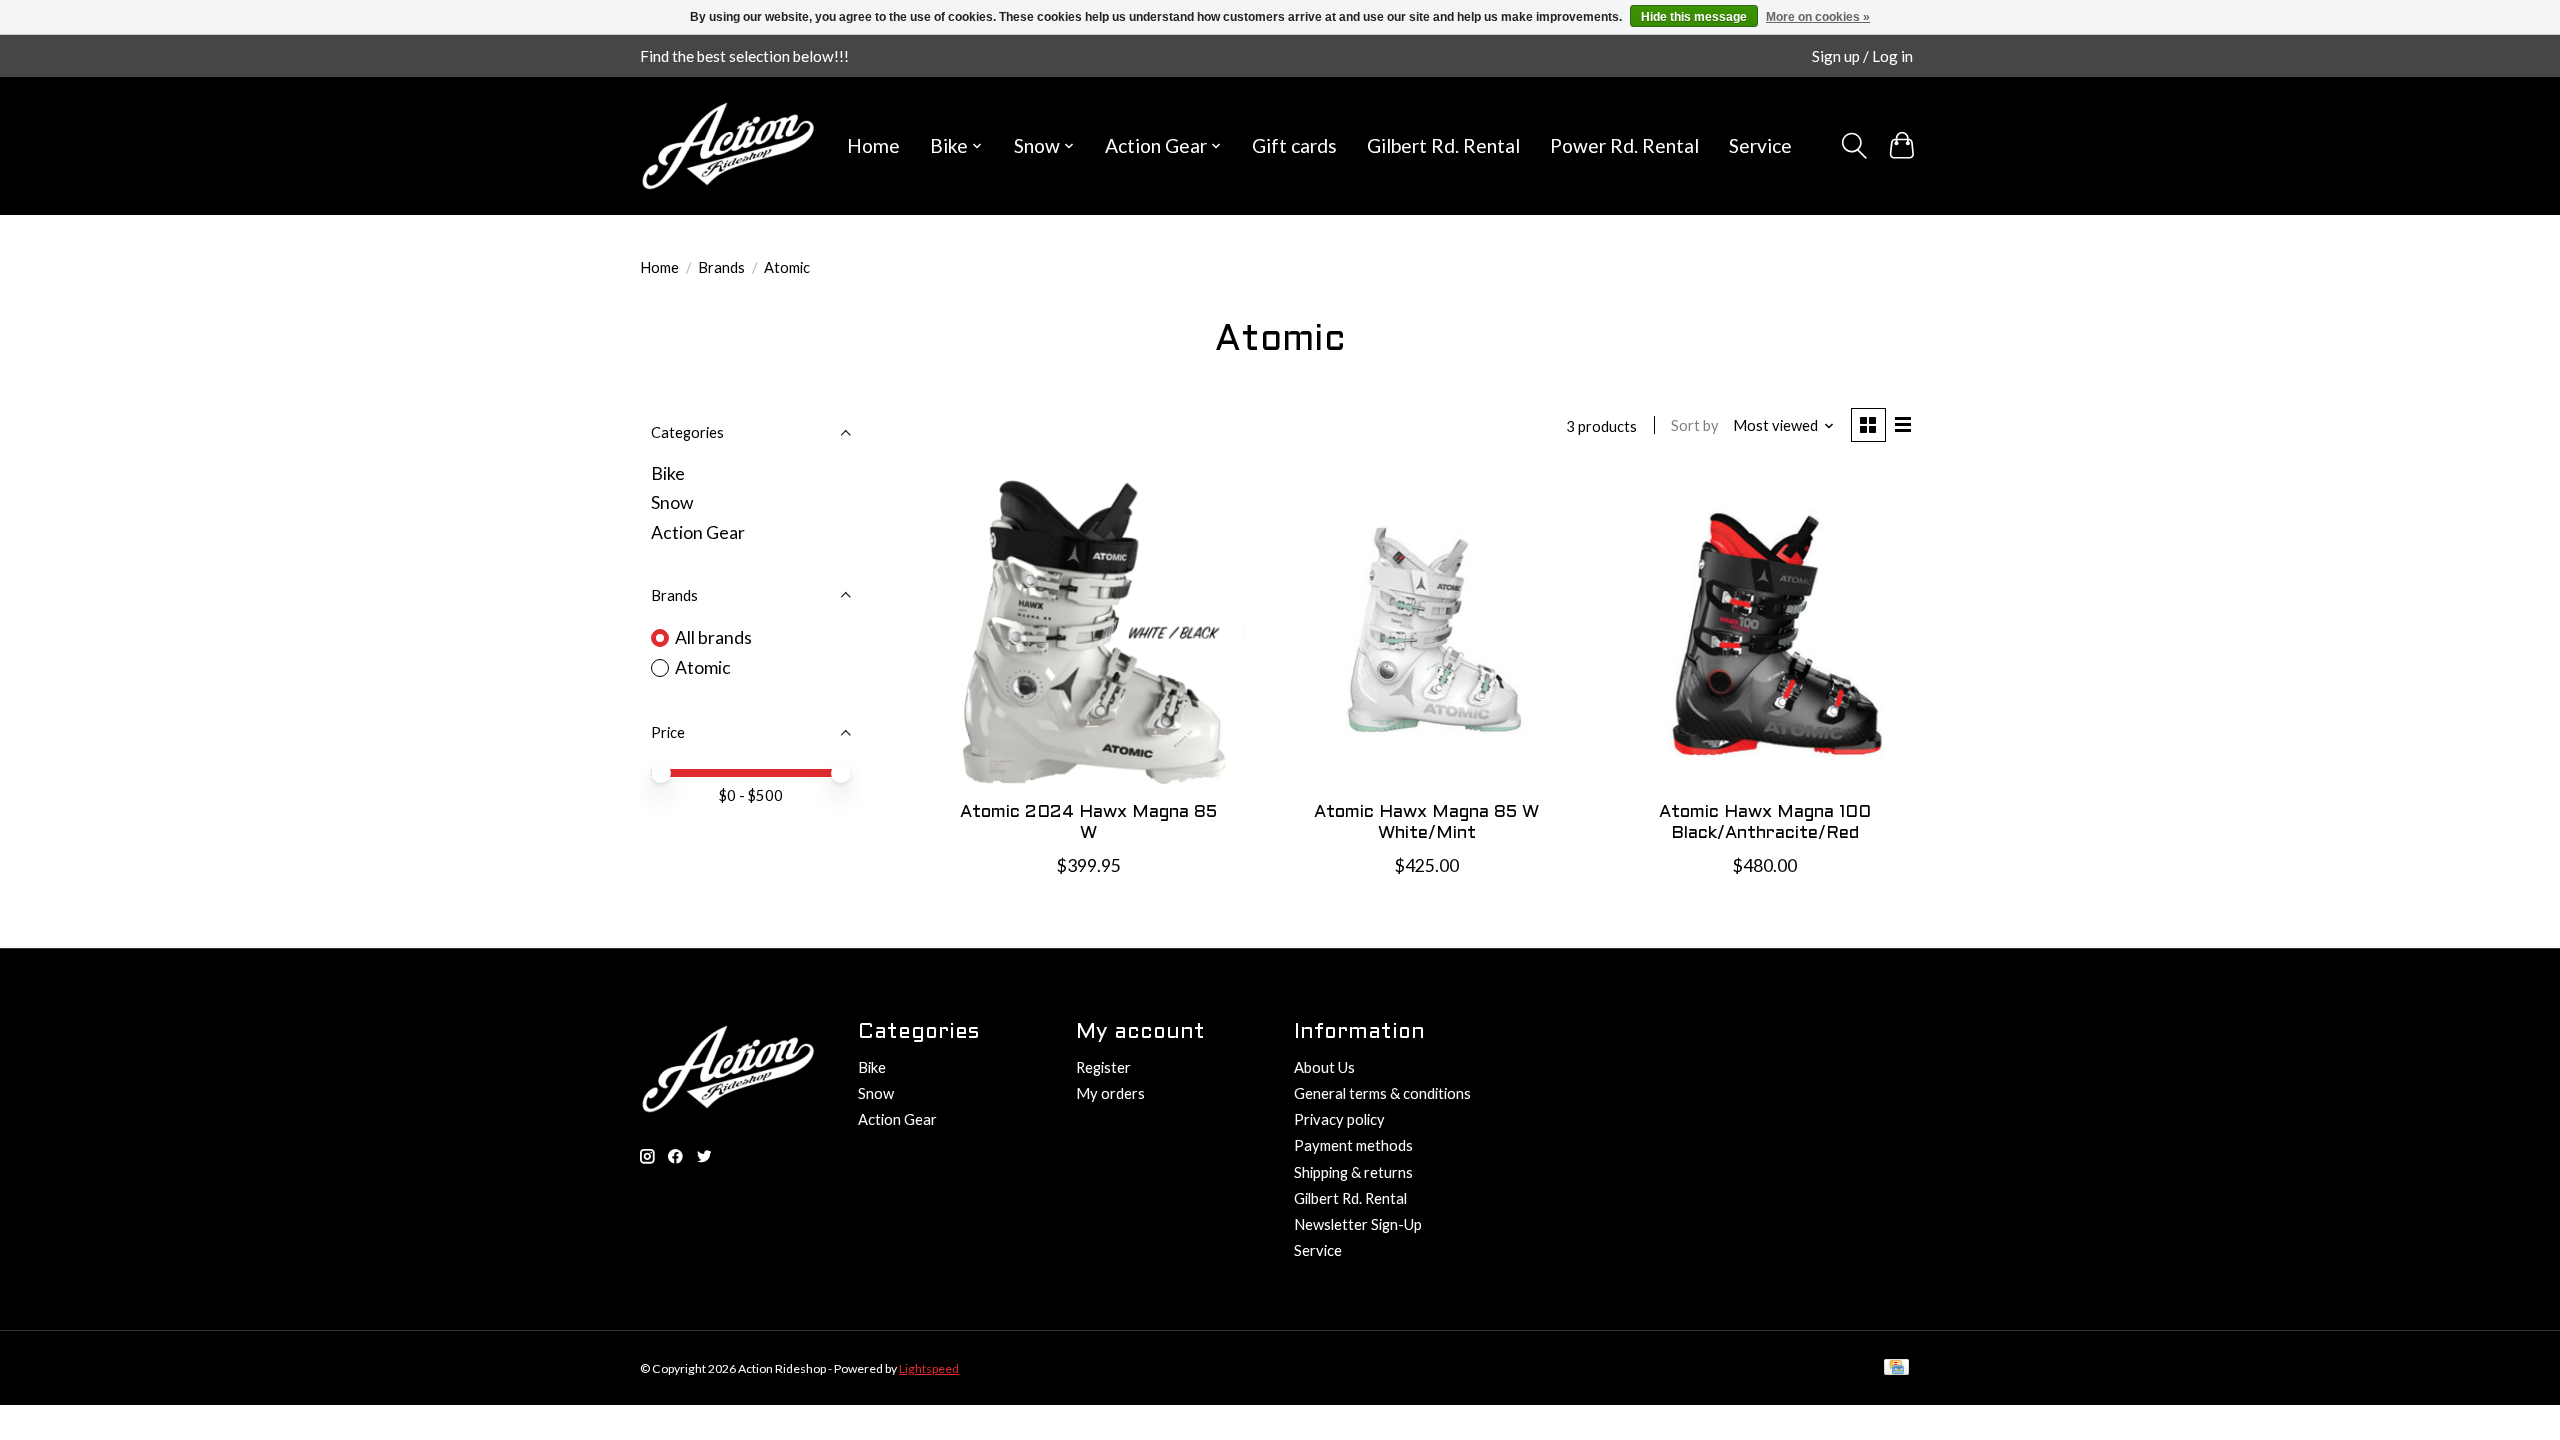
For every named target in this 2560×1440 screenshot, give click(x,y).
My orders (1110, 1093)
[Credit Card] (1896, 1368)
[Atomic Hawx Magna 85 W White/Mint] (1426, 630)
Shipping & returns (1353, 1172)
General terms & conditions (1382, 1093)
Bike (668, 473)
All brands (713, 637)
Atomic (703, 667)
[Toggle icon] (1853, 145)
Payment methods (1353, 1145)
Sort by (1695, 425)
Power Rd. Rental (1624, 145)
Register (1103, 1067)
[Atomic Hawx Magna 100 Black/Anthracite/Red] (1764, 630)
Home (873, 145)
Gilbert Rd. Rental (1443, 145)
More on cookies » (1818, 17)
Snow (672, 502)
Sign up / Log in (1862, 56)
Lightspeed (929, 1368)
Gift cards (1294, 145)
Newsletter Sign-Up (1358, 1224)
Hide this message (1694, 17)
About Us (1324, 1067)
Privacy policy (1339, 1119)
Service (1760, 145)
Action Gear (698, 532)
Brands (721, 267)
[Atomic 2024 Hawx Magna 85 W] (1089, 630)
